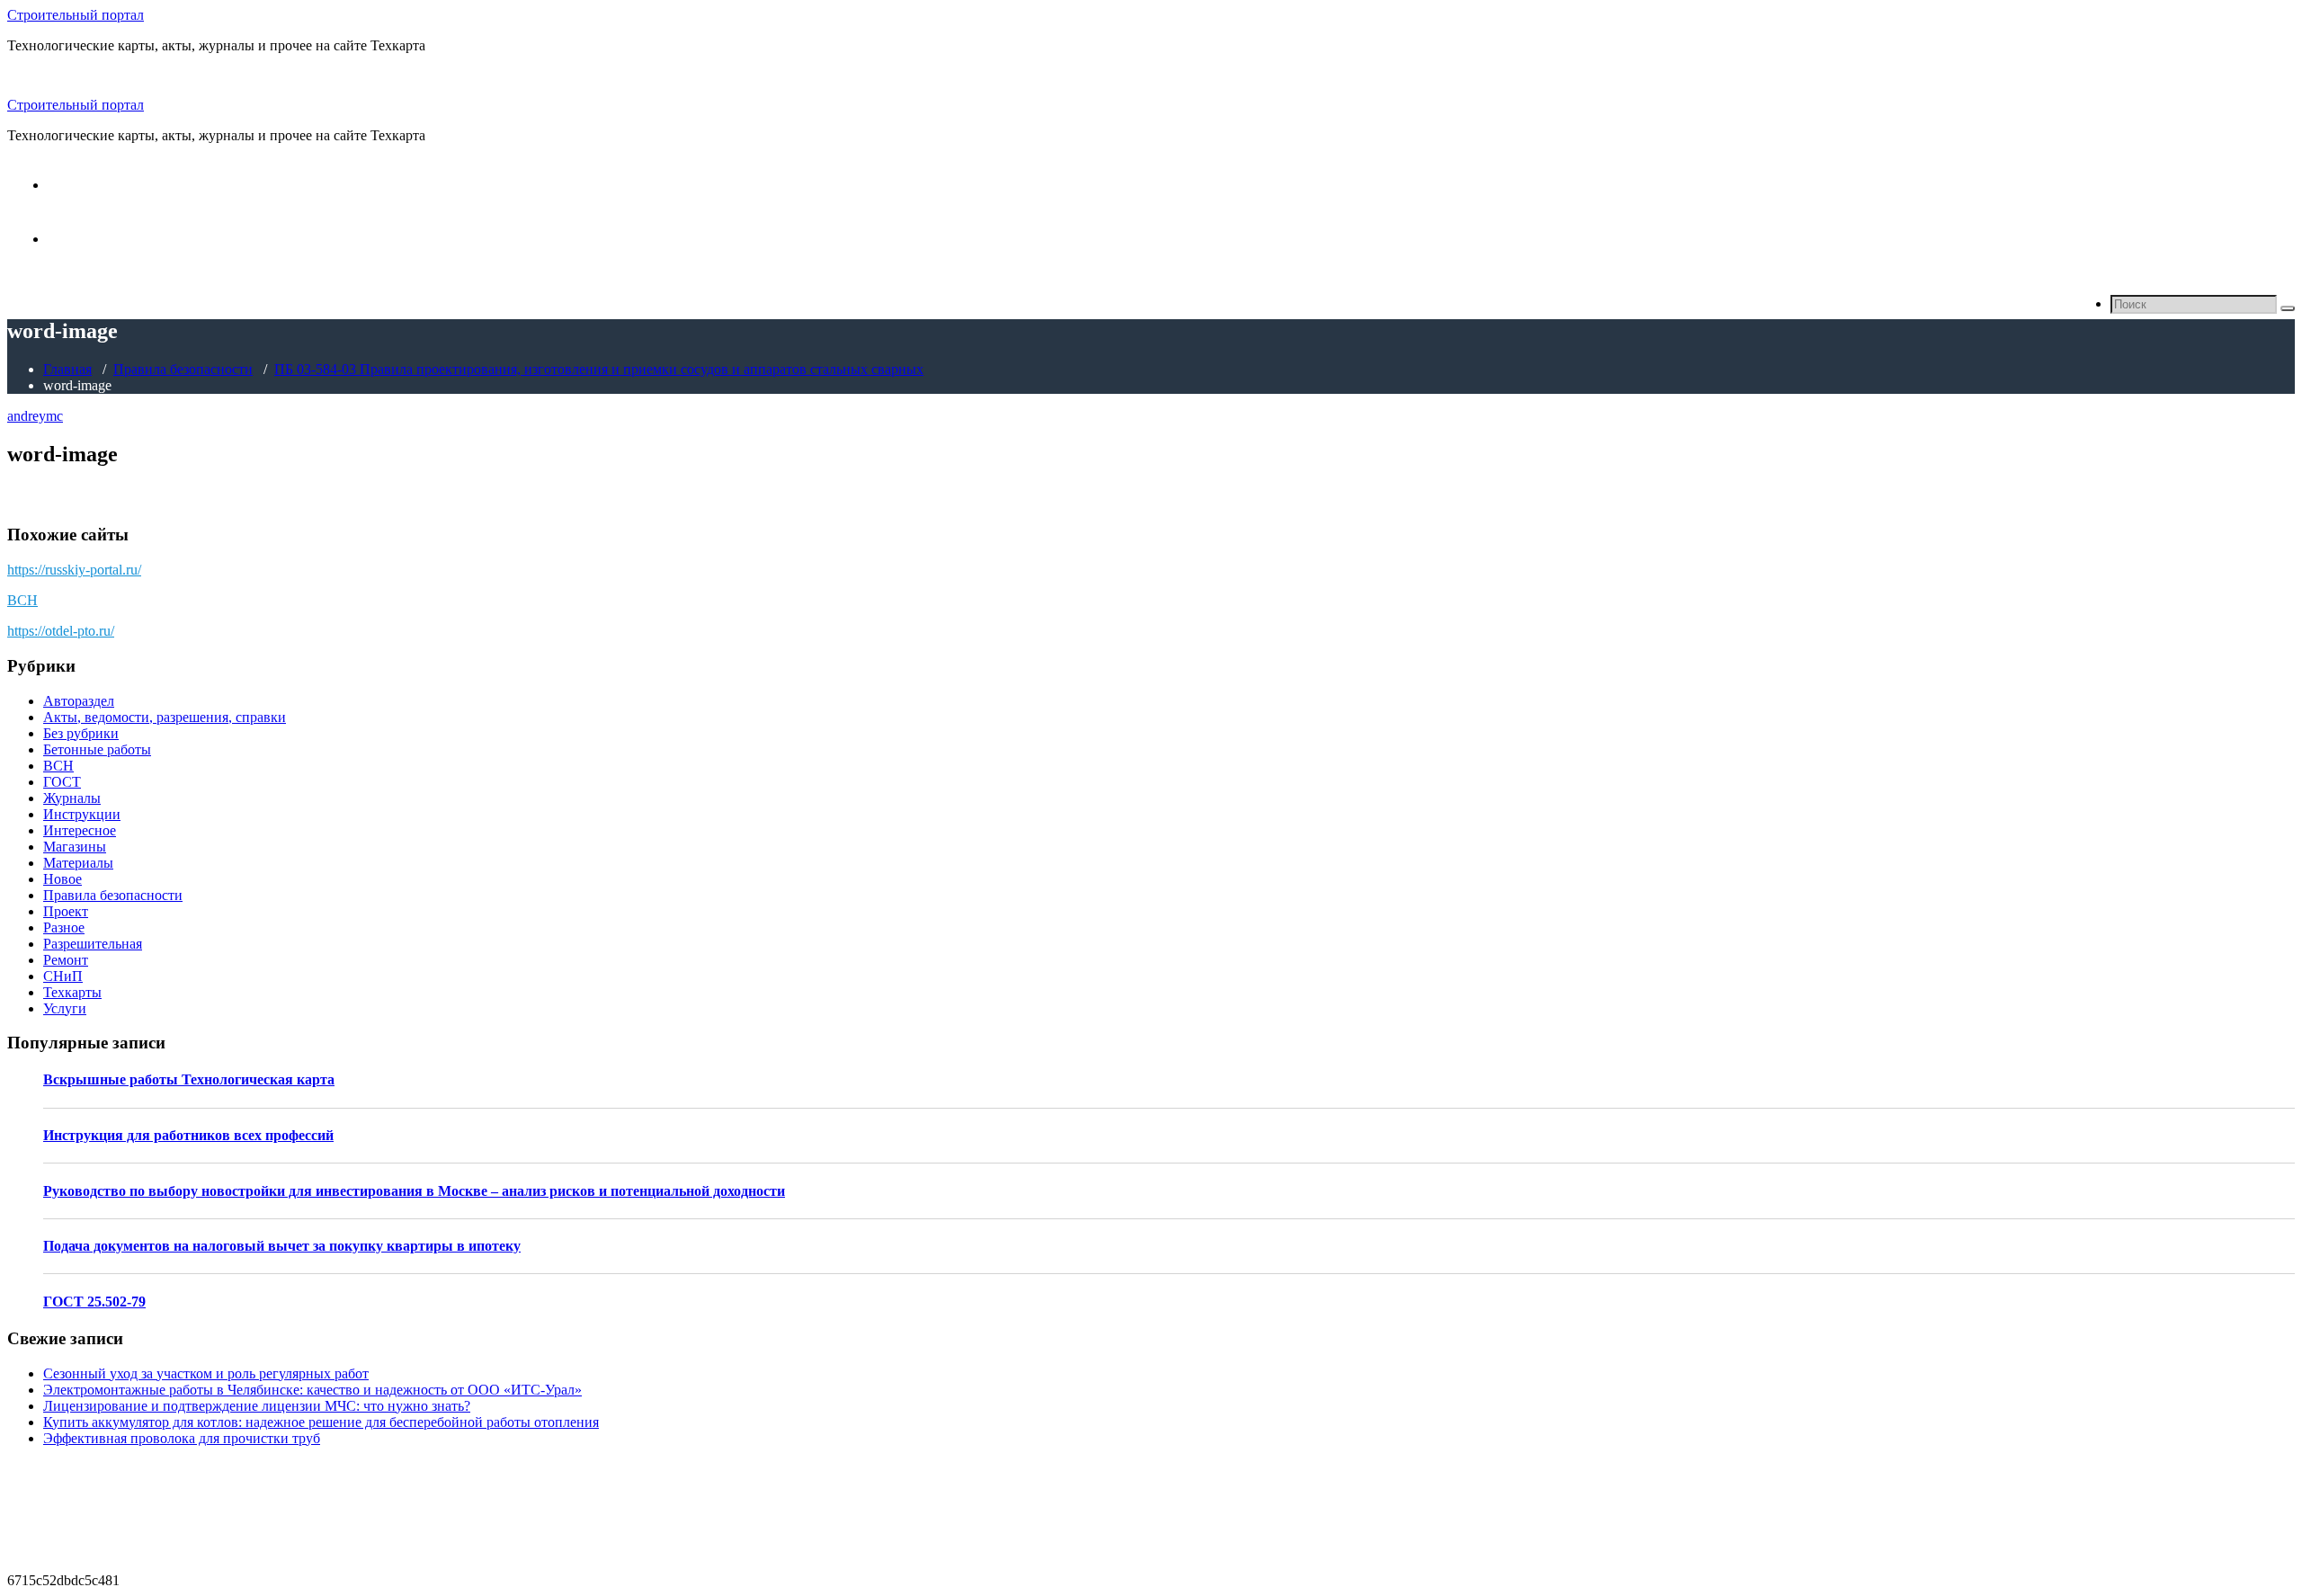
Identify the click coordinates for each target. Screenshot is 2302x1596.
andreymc (35, 416)
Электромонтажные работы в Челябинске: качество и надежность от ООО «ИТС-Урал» (312, 1390)
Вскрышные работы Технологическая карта (189, 1079)
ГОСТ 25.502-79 (94, 1302)
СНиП (63, 976)
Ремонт (66, 960)
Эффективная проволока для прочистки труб (182, 1438)
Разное (64, 927)
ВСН (22, 600)
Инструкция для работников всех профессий (188, 1135)
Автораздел (79, 701)
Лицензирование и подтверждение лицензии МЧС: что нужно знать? (257, 1406)
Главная (67, 369)
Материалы (78, 863)
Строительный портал (76, 15)
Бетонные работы (97, 749)
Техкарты (72, 992)
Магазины (75, 847)
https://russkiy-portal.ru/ (74, 570)
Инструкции (82, 814)
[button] (2288, 308)
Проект (66, 911)
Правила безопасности (183, 369)
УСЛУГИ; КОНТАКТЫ (121, 239)
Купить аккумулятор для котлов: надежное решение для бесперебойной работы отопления (321, 1422)
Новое (62, 879)
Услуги (65, 1008)
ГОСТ (62, 782)
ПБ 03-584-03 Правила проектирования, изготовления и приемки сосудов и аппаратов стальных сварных (599, 369)
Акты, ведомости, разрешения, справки (165, 717)
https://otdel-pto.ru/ (61, 631)
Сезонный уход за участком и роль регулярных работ (206, 1373)
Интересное (80, 830)
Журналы (72, 798)
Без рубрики (81, 733)
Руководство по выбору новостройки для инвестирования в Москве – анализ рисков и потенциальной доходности (414, 1191)
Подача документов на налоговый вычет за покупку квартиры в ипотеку (282, 1246)
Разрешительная (93, 944)
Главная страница (102, 185)
